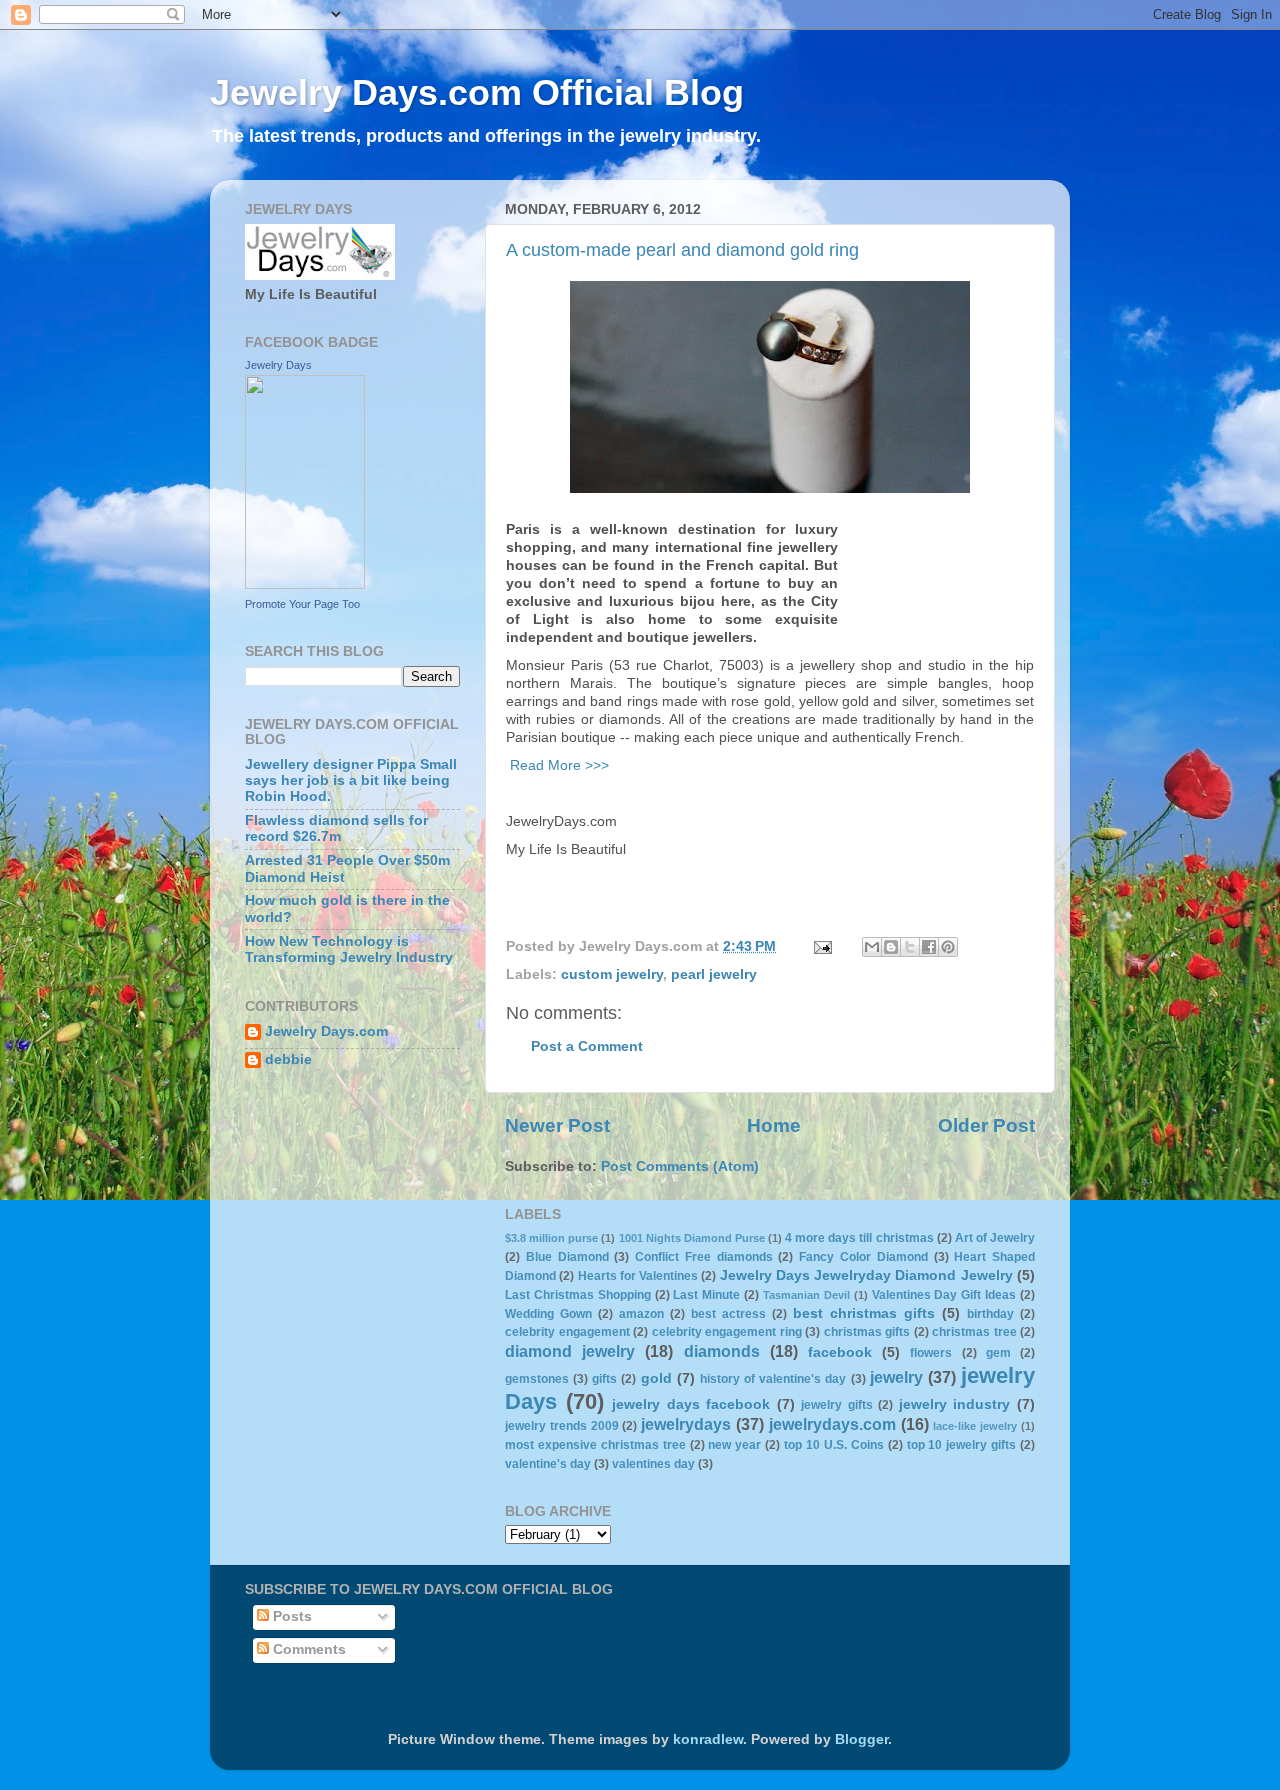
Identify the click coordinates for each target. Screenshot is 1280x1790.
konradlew (708, 1739)
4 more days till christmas (859, 1238)
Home (774, 1125)
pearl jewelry (714, 974)
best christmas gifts (864, 1313)
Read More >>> (557, 765)
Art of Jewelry (995, 1238)
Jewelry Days (278, 365)
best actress (728, 1314)
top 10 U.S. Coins (834, 1445)
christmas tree (974, 1332)
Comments (307, 1649)
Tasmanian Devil (806, 1295)
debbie (288, 1059)
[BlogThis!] (891, 947)
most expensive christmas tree (595, 1445)
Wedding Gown (548, 1314)
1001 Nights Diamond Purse (692, 1238)
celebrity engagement (567, 1332)
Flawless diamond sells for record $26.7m (336, 828)
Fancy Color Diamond (863, 1257)
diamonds (722, 1351)
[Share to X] (910, 947)
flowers (931, 1353)
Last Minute (706, 1295)
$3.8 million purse (551, 1238)
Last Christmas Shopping (578, 1295)
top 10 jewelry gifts (962, 1445)
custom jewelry (612, 974)
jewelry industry (955, 1404)
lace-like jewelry (975, 1426)
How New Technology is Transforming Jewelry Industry (349, 949)
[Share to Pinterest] (948, 947)
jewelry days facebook (691, 1404)
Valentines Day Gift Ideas (944, 1295)
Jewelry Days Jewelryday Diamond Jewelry (866, 1275)
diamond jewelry (570, 1351)
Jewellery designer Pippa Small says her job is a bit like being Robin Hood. (351, 780)
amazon (641, 1314)
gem (998, 1353)
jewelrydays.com (832, 1424)
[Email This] (872, 947)
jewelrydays (686, 1424)
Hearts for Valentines (638, 1276)
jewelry (896, 1377)
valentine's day (548, 1464)
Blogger (861, 1739)
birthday (990, 1314)
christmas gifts (867, 1332)
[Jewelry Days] (305, 584)
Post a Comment (587, 1046)
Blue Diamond (567, 1257)
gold (656, 1378)
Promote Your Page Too (302, 604)
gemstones (537, 1379)
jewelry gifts (837, 1405)
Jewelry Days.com (326, 1031)
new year (734, 1445)
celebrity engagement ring (727, 1332)
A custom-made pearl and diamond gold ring (682, 250)
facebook (840, 1352)
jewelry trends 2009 (562, 1426)
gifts (604, 1379)
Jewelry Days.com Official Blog (477, 92)
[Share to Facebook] (929, 947)
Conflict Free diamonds (704, 1257)
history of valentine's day (773, 1379)
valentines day (653, 1464)
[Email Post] (821, 946)
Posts (290, 1616)
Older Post (986, 1125)
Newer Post (557, 1125)
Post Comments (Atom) (680, 1166)
